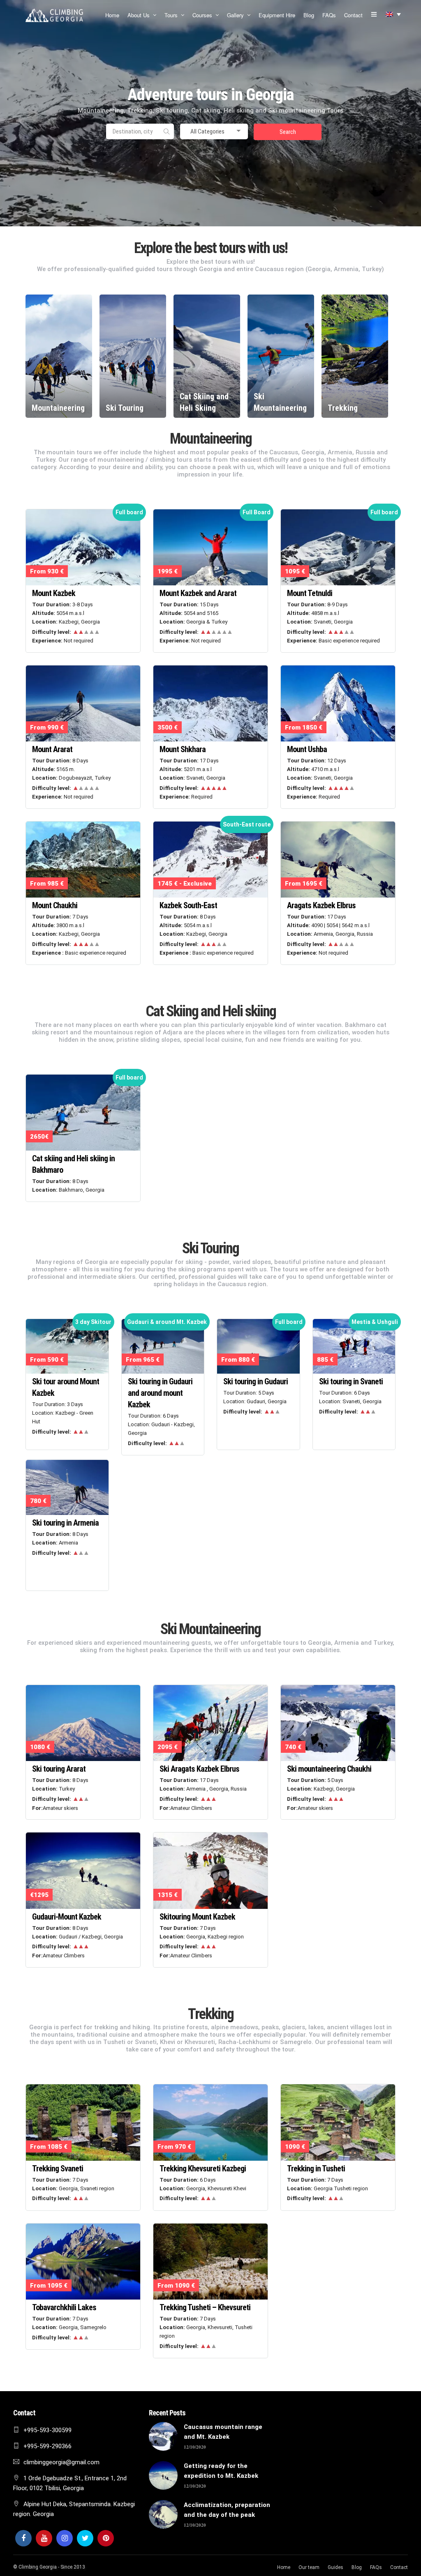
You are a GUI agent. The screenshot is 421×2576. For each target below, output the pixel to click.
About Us (139, 15)
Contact (353, 15)
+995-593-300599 (47, 2430)
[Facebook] (23, 2538)
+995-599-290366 (47, 2446)
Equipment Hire (277, 15)
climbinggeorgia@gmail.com (61, 2462)
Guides (335, 2567)
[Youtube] (44, 2538)
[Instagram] (65, 2538)
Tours (171, 15)
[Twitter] (85, 2538)
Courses (202, 15)
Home (112, 15)
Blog (309, 15)
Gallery (235, 15)
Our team (309, 2567)
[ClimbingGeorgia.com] (54, 15)
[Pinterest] (106, 2538)
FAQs (329, 15)
